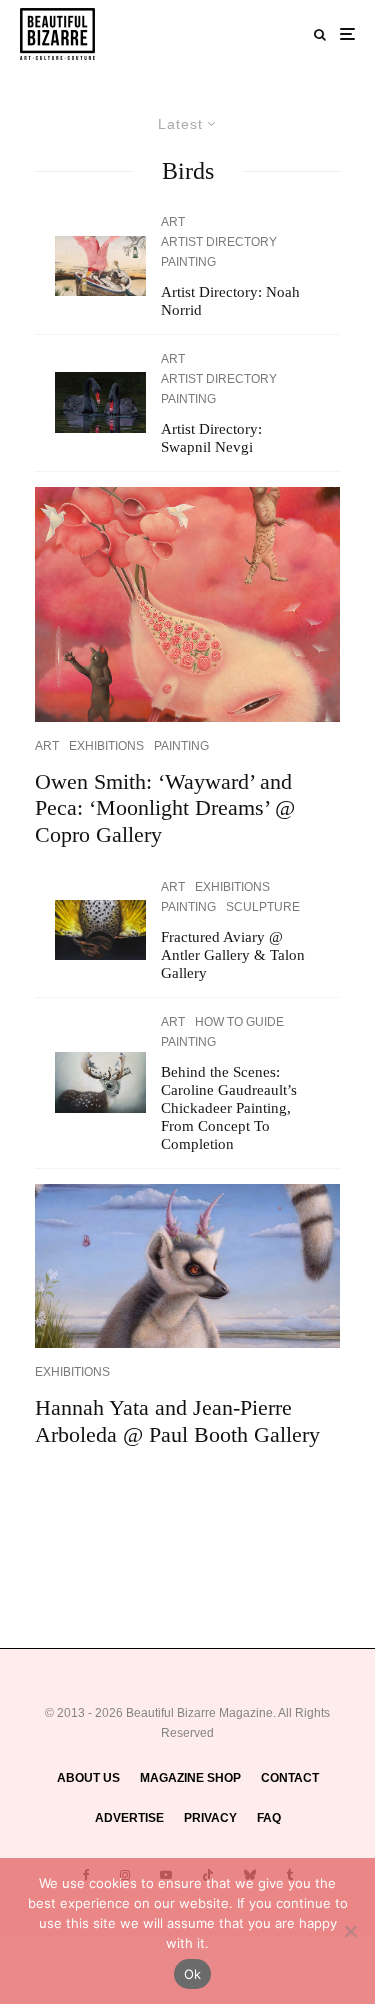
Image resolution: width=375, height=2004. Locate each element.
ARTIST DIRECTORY (219, 242)
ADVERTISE (129, 1818)
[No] (350, 1931)
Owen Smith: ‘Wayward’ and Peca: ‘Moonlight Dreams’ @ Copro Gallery (165, 808)
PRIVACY (210, 1818)
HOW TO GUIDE (239, 1022)
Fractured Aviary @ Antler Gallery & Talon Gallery (233, 955)
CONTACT (290, 1778)
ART (173, 222)
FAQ (269, 1818)
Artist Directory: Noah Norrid (230, 301)
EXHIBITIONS (106, 746)
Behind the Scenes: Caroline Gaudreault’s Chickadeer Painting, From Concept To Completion (229, 1108)
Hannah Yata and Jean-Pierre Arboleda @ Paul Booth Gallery (177, 1420)
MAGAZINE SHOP (190, 1778)
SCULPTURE (263, 907)
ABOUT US (88, 1778)
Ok (193, 1974)
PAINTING (188, 262)
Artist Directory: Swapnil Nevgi (211, 438)
